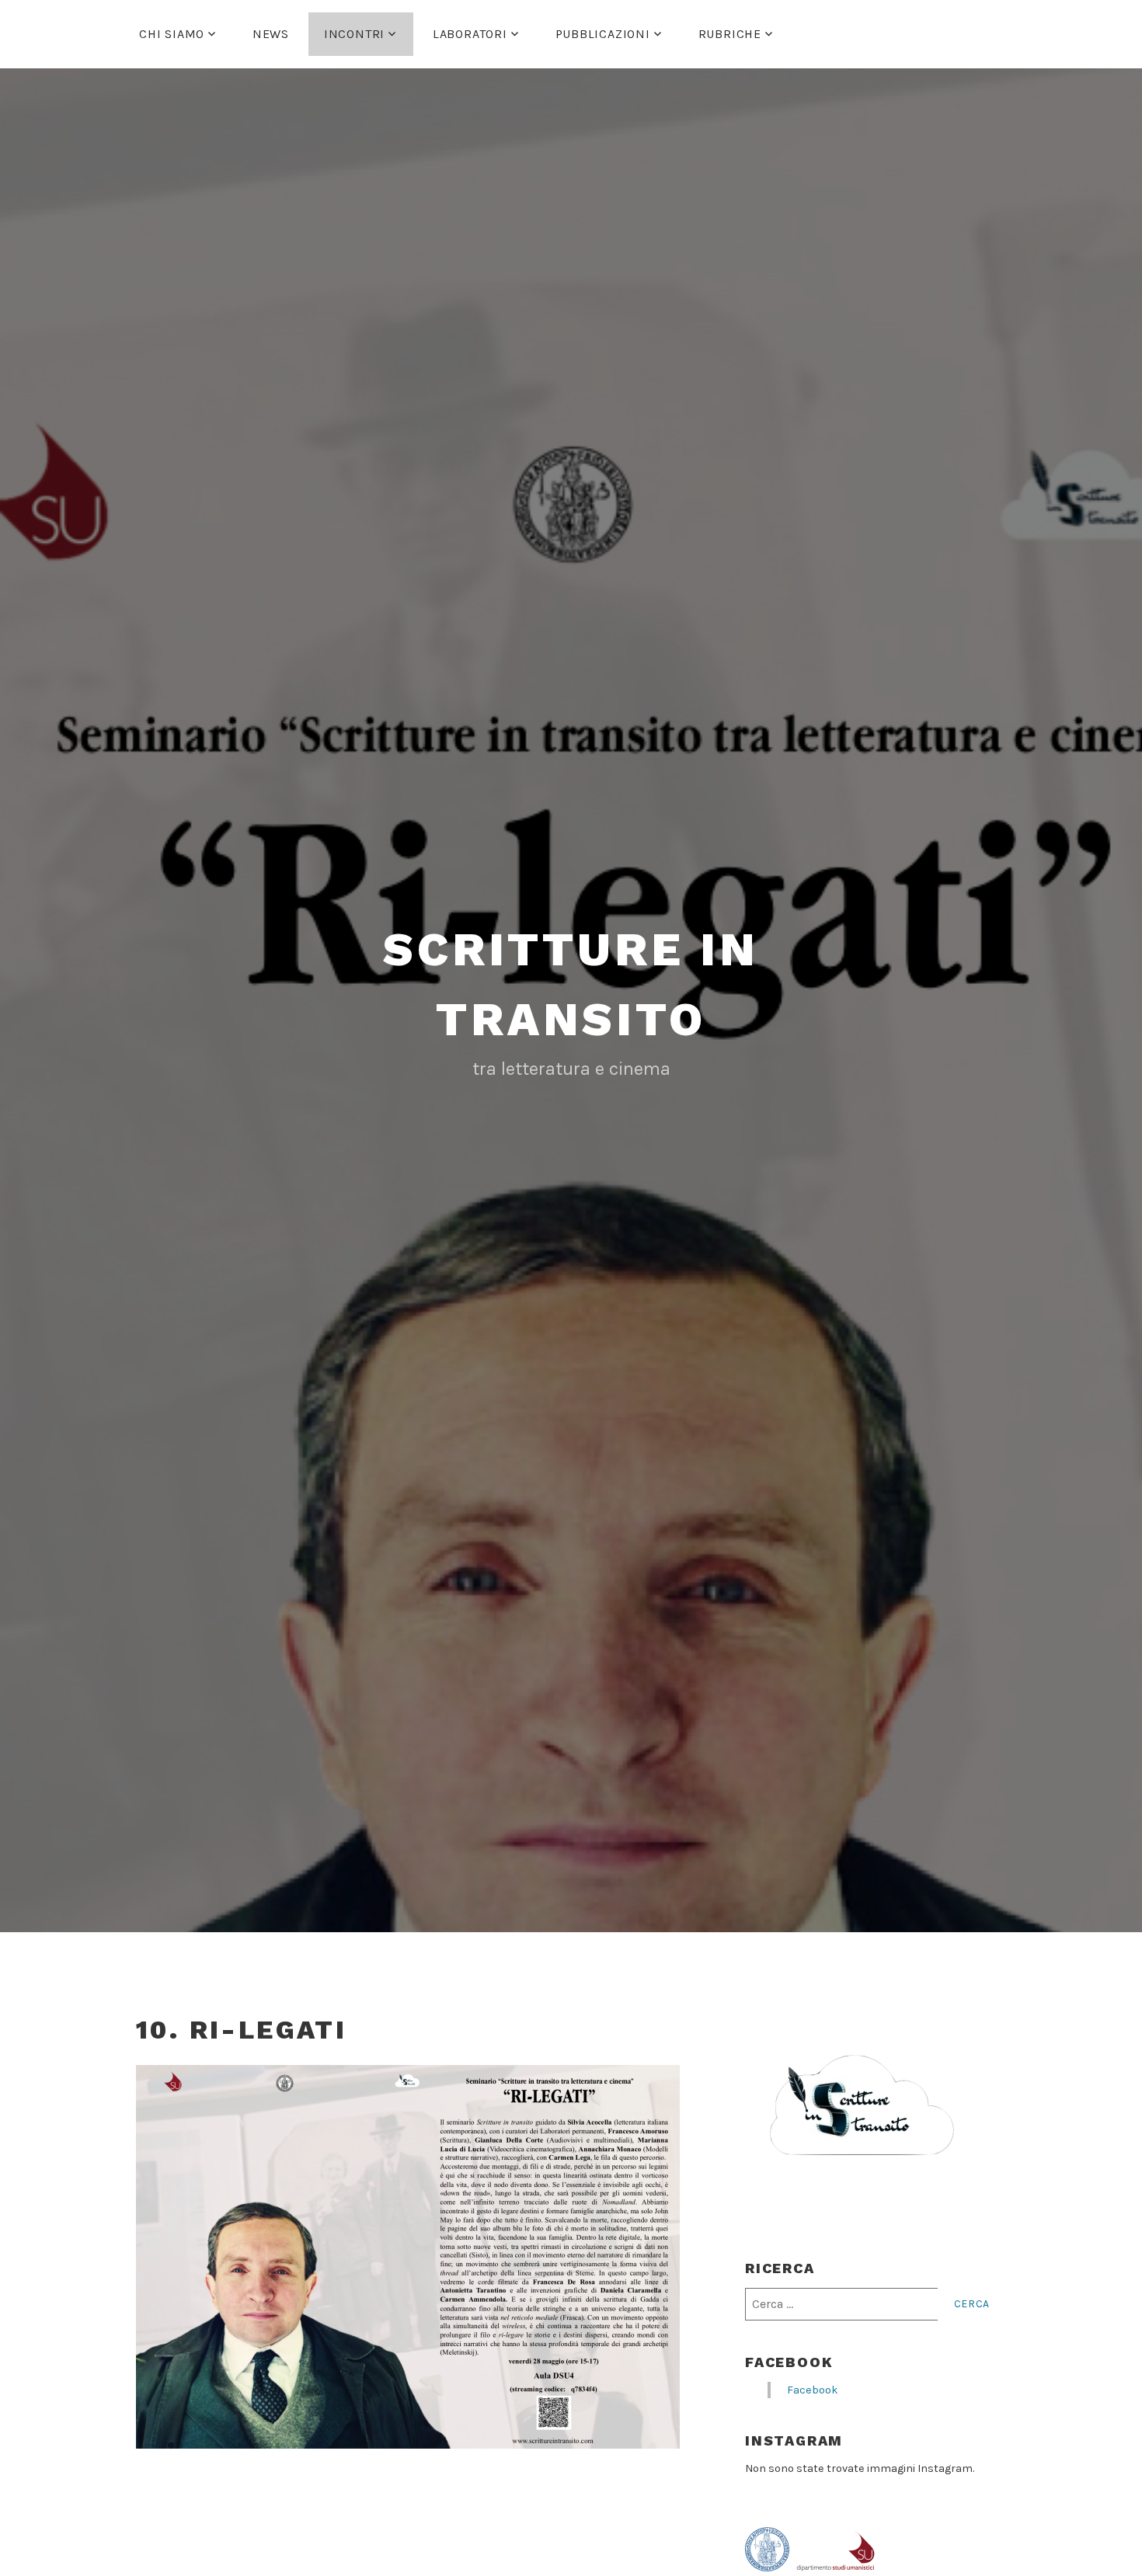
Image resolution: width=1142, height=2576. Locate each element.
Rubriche (730, 34)
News (271, 34)
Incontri (354, 34)
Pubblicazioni (603, 34)
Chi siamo (172, 34)
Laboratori (470, 34)
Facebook (789, 2362)
